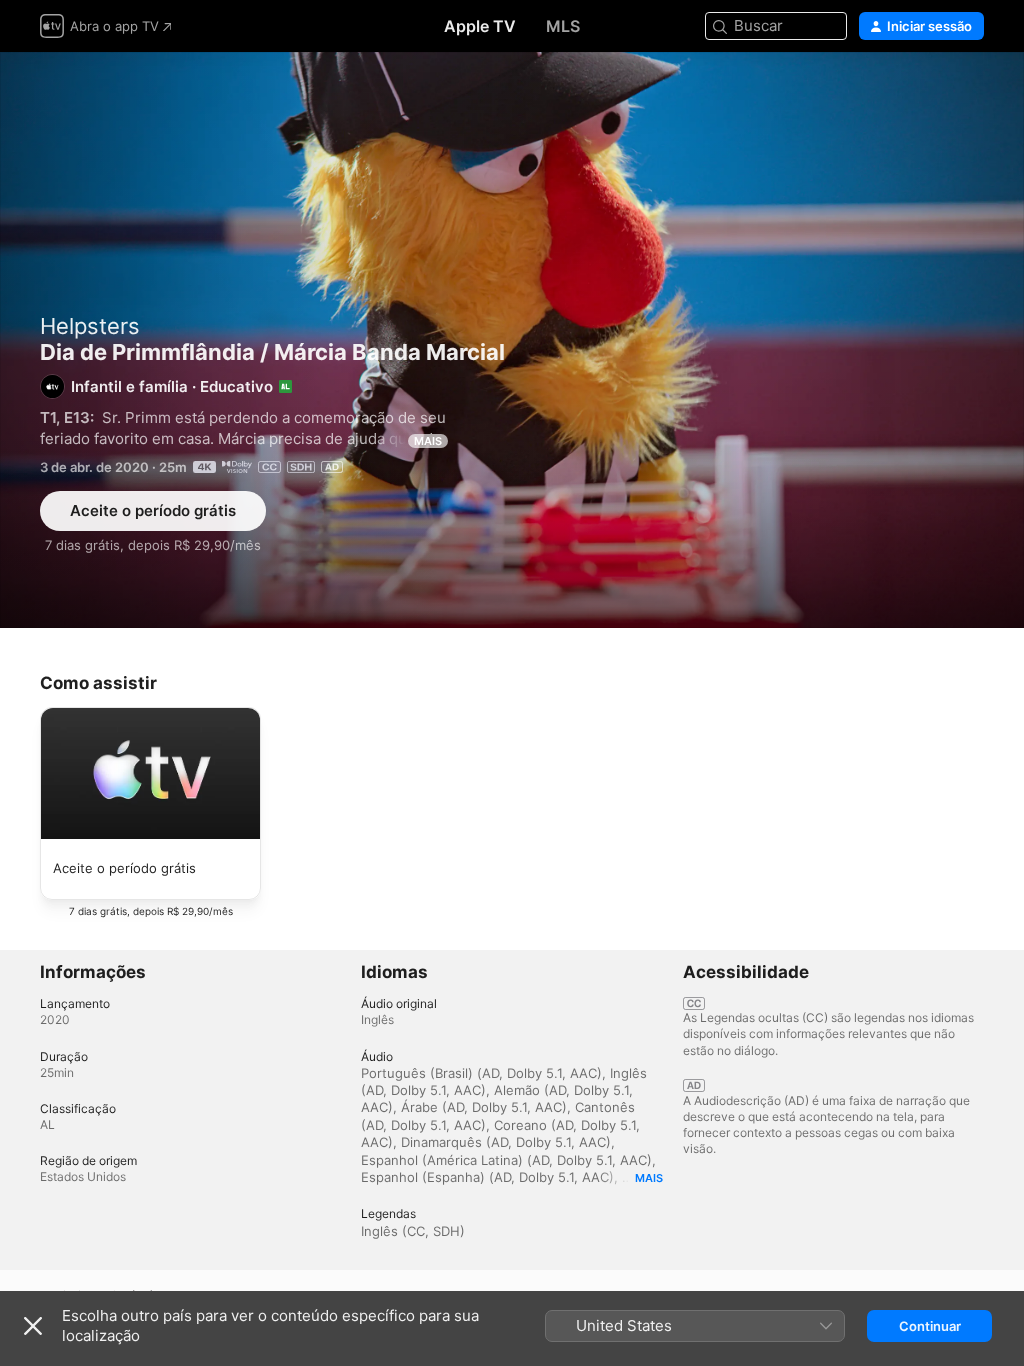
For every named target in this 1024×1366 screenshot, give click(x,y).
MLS (563, 26)
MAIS (428, 441)
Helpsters (90, 326)
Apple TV (480, 26)
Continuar (930, 1326)
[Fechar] (33, 1326)
